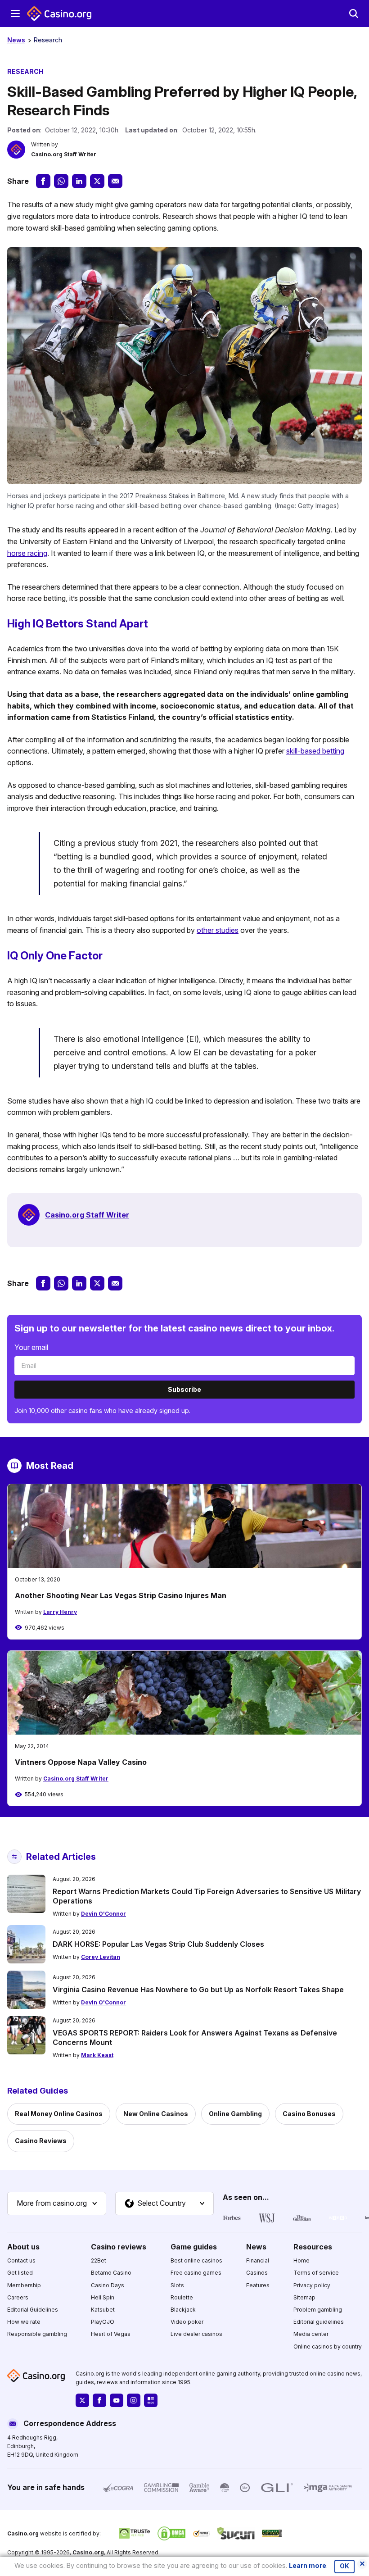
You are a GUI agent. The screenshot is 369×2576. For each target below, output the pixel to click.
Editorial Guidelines (33, 2310)
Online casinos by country (328, 2346)
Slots (177, 2285)
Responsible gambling (37, 2334)
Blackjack (183, 2310)
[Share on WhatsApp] (61, 181)
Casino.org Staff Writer (64, 154)
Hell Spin (103, 2297)
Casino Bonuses (309, 2114)
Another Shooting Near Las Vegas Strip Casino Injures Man (121, 1595)
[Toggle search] (354, 14)
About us (23, 2246)
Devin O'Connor (103, 1914)
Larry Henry (60, 1612)
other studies (218, 930)
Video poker (187, 2322)
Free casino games (196, 2273)
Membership (24, 2285)
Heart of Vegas (111, 2334)
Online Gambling (235, 2114)
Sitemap (304, 2297)
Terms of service (316, 2273)
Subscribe (184, 1389)
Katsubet (103, 2310)
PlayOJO (103, 2322)
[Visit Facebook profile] (99, 2400)
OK (344, 2566)
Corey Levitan (101, 1957)
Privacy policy (312, 2285)
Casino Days (108, 2285)
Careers (18, 2297)
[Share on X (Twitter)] (97, 181)
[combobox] (57, 2203)
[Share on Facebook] (43, 181)
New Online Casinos (156, 2114)
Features (258, 2285)
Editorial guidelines (319, 2322)
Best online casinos (196, 2260)
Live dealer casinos (196, 2334)
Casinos (257, 2273)
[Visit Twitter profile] (82, 2400)
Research (48, 40)
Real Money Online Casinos (59, 2114)
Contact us (21, 2260)
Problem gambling (318, 2310)
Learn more (308, 2565)
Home (301, 2260)
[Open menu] (15, 14)
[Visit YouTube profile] (117, 2400)
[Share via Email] (115, 181)
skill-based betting (315, 751)
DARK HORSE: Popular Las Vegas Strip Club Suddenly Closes (158, 1944)
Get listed (20, 2273)
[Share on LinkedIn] (79, 181)
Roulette (182, 2297)
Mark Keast (97, 2055)
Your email (31, 1347)
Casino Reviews (41, 2141)
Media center (311, 2334)
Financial (258, 2260)
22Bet (99, 2260)
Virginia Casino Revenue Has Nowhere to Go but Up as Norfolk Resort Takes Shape (198, 1990)
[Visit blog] (151, 2400)
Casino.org (88, 2552)
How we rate (24, 2322)
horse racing (27, 553)
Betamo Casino (111, 2273)
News (16, 40)
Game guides (194, 2246)
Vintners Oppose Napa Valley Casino (81, 1762)
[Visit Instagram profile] (134, 2400)
